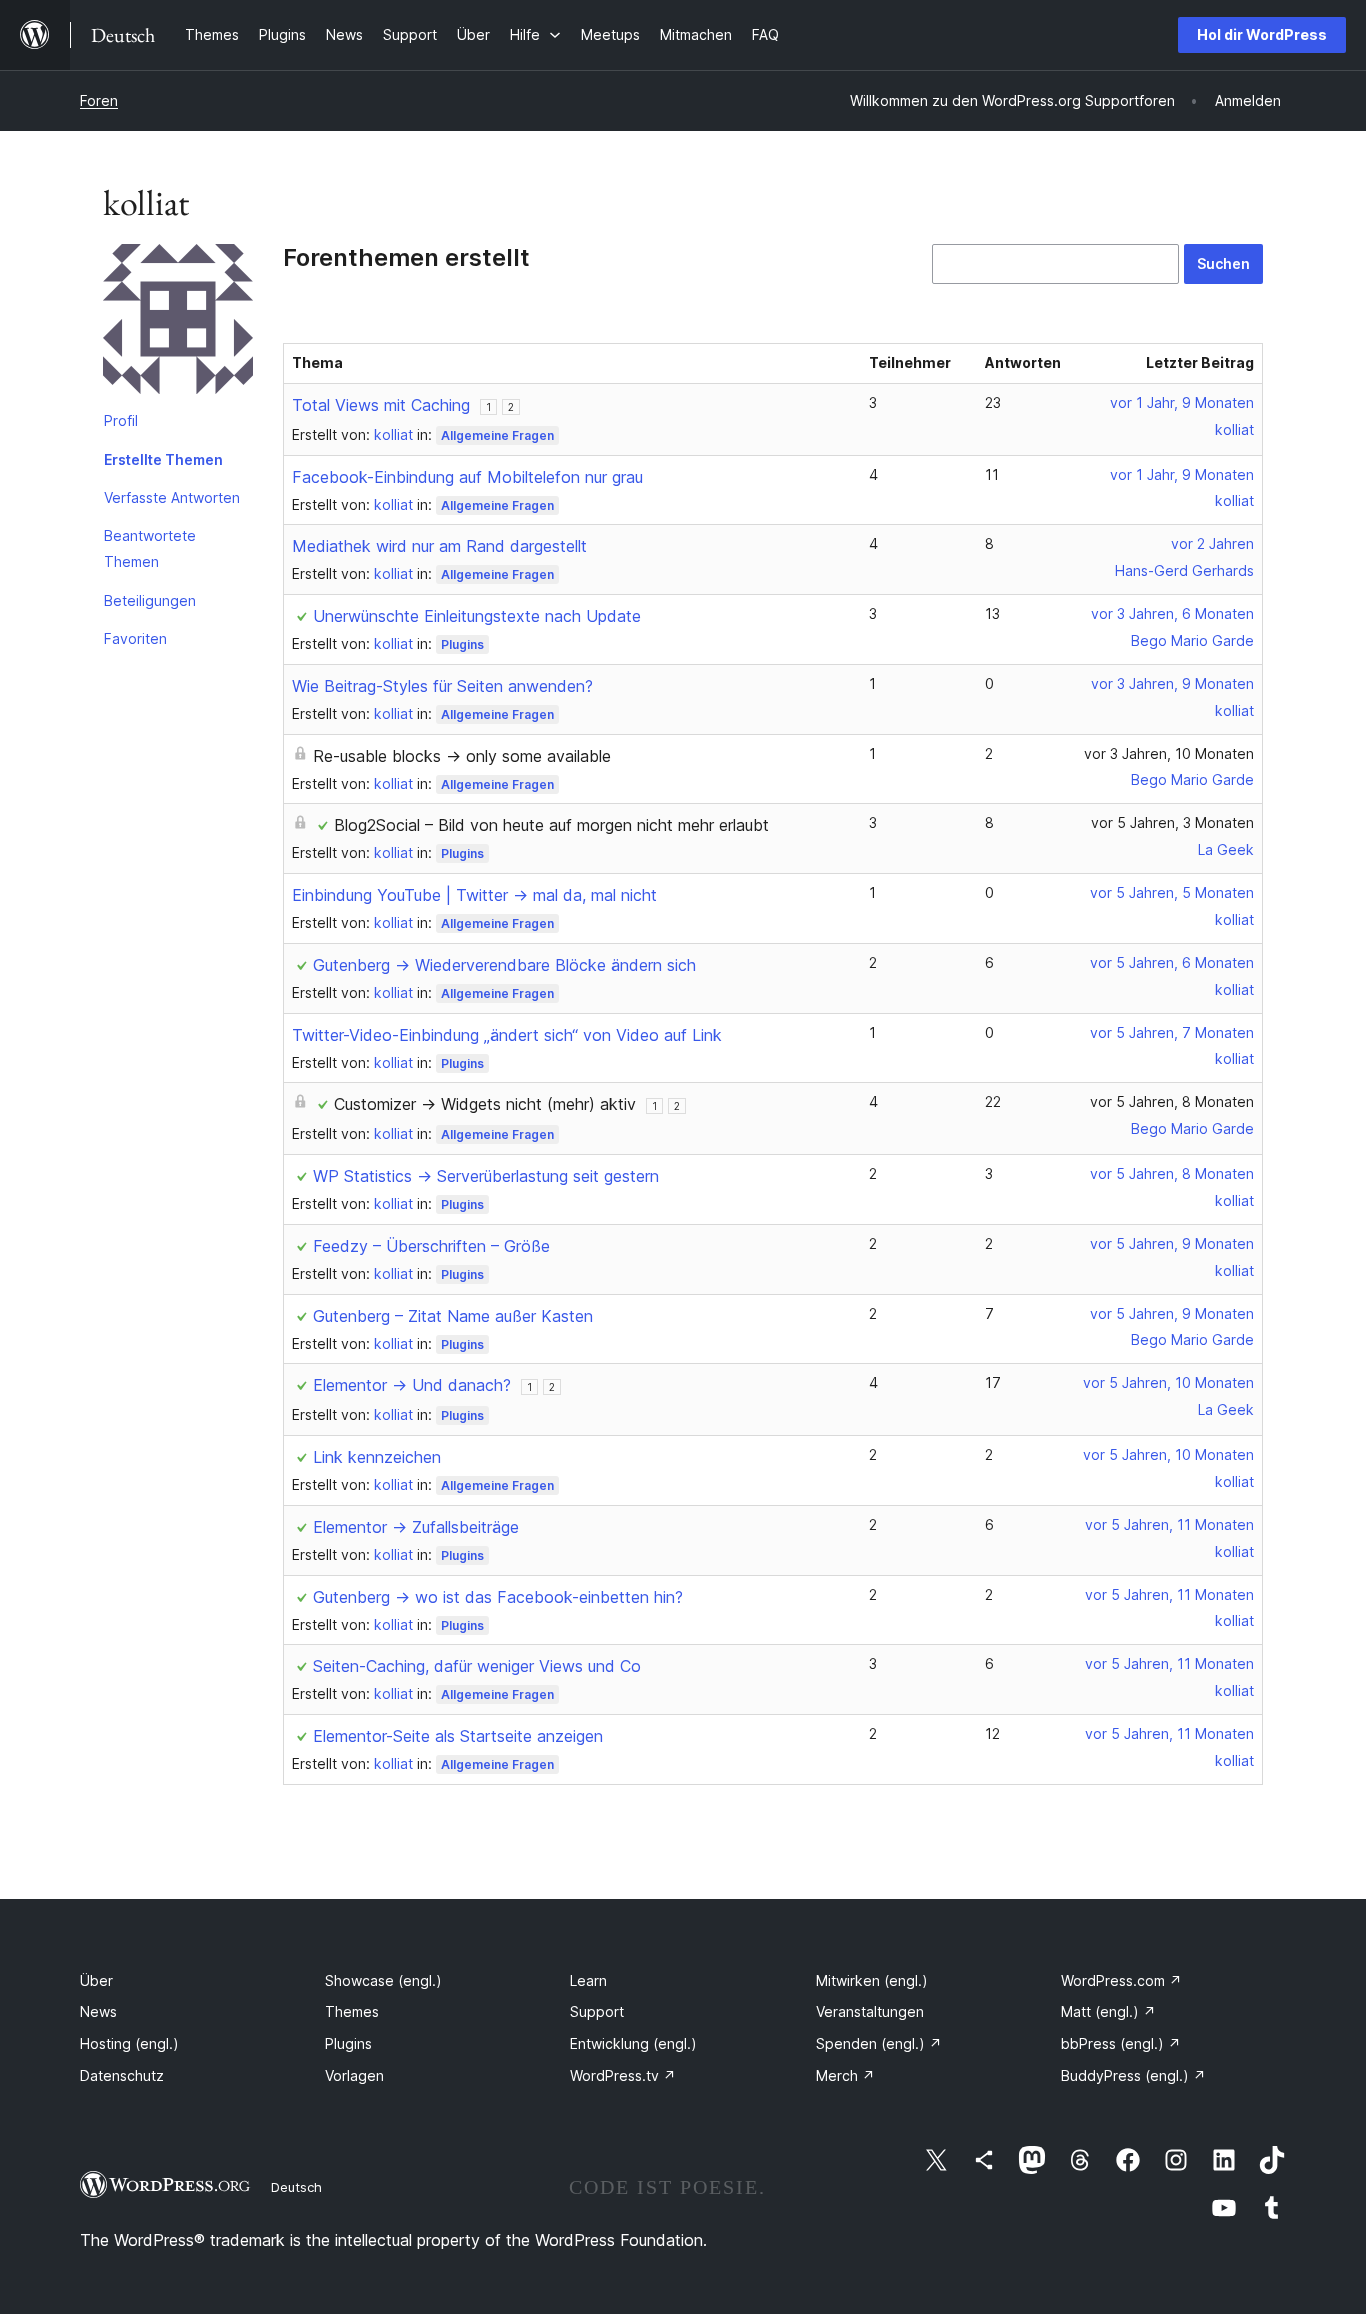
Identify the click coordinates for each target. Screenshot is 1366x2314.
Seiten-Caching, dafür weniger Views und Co (477, 1666)
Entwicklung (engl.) (633, 2043)
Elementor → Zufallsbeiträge (416, 1527)
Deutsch (296, 2187)
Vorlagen (354, 2075)
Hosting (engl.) (129, 2043)
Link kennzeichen (377, 1457)
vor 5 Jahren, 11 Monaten (1169, 1524)
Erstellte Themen (163, 459)
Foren (99, 100)
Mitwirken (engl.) (872, 1980)
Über (96, 1980)
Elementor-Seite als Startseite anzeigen (458, 1736)
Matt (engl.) (1108, 2011)
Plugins (462, 644)
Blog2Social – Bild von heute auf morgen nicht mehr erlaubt (551, 825)
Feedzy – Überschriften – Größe (431, 1246)
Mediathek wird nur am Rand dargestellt (439, 546)
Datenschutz (122, 2075)
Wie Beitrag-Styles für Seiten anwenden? (442, 686)
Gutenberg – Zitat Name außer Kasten (453, 1316)
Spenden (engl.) (879, 2043)
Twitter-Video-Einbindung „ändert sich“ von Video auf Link (507, 1035)
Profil (121, 420)
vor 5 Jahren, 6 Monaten (1172, 962)
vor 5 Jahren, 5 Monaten (1172, 892)
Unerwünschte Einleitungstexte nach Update (477, 616)
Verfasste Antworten (172, 497)
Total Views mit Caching (381, 405)
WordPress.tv (623, 2075)
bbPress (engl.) (1121, 2043)
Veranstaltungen (870, 2011)
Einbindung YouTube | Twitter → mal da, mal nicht (474, 895)
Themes (352, 2011)
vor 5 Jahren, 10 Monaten (1168, 1382)
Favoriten (135, 638)
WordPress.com (1121, 1980)
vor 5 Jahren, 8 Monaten (1172, 1101)
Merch (845, 2075)
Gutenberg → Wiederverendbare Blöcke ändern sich (504, 965)
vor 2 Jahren (1212, 543)
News (98, 2011)
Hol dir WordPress (1262, 34)
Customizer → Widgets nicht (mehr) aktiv (485, 1104)
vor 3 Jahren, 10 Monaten (1169, 753)
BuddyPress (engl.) (1133, 2075)
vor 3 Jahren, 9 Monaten (1172, 683)
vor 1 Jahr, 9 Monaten (1182, 402)
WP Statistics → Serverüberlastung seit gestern (486, 1176)
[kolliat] (178, 323)
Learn (588, 1980)
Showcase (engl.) (383, 1980)
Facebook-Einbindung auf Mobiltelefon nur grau (467, 477)
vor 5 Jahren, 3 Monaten (1172, 822)
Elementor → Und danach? (412, 1385)
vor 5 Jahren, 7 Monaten (1172, 1032)
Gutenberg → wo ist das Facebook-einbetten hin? (498, 1597)
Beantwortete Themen (150, 548)
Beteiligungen (150, 600)
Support (597, 2011)
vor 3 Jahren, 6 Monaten (1172, 613)
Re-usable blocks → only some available (462, 756)
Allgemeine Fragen (497, 435)
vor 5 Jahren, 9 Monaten (1172, 1243)
